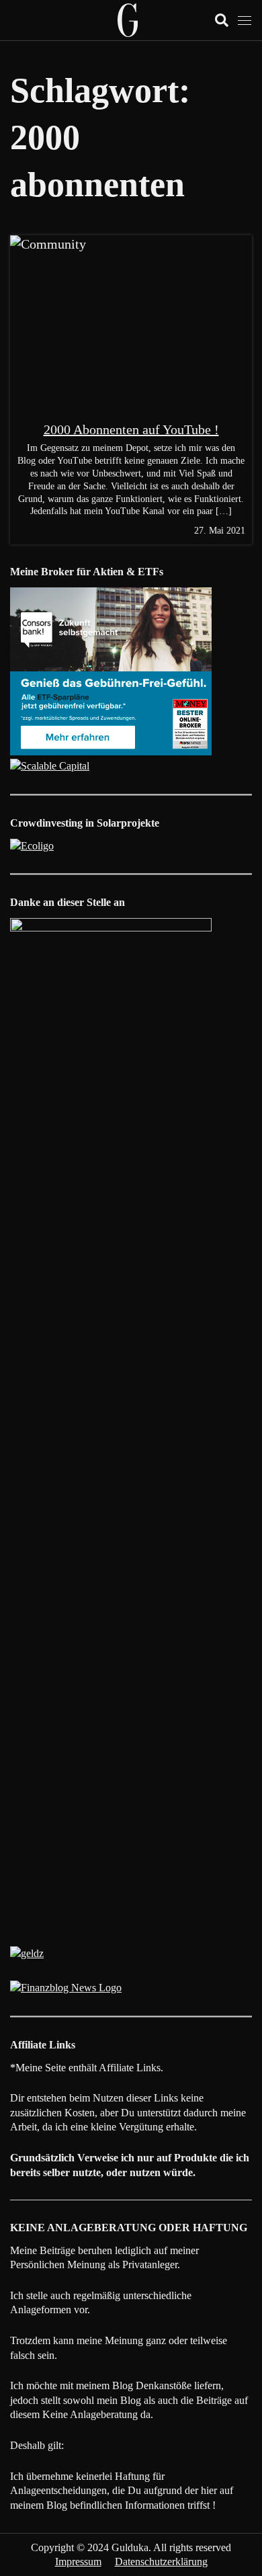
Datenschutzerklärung (161, 2562)
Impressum (78, 2562)
